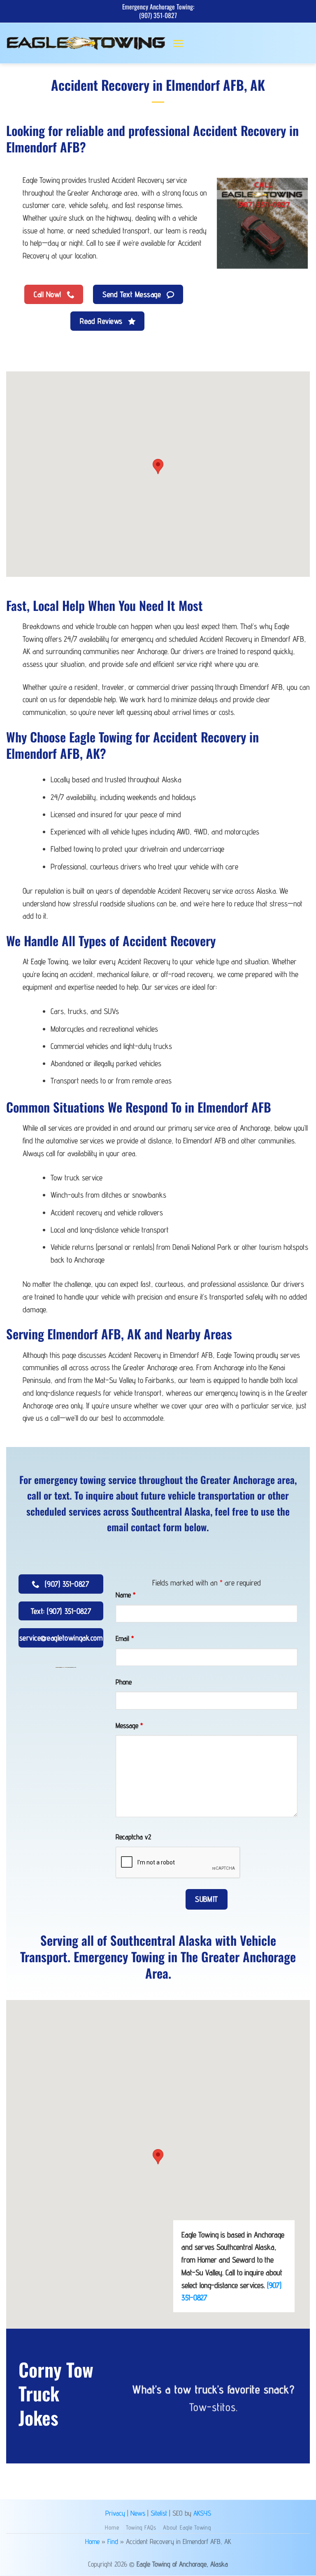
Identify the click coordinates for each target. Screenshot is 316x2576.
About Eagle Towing (187, 2527)
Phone (124, 1682)
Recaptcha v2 (133, 1837)
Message (129, 1725)
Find (113, 2541)
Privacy (115, 2513)
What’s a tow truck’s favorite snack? (214, 2389)
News (138, 2513)
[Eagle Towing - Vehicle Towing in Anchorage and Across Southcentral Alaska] (86, 43)
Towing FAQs (141, 2527)
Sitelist (159, 2513)
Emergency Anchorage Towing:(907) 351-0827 (158, 11)
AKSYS (202, 2513)
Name (125, 1595)
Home (112, 2527)
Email (125, 1638)
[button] (178, 43)
